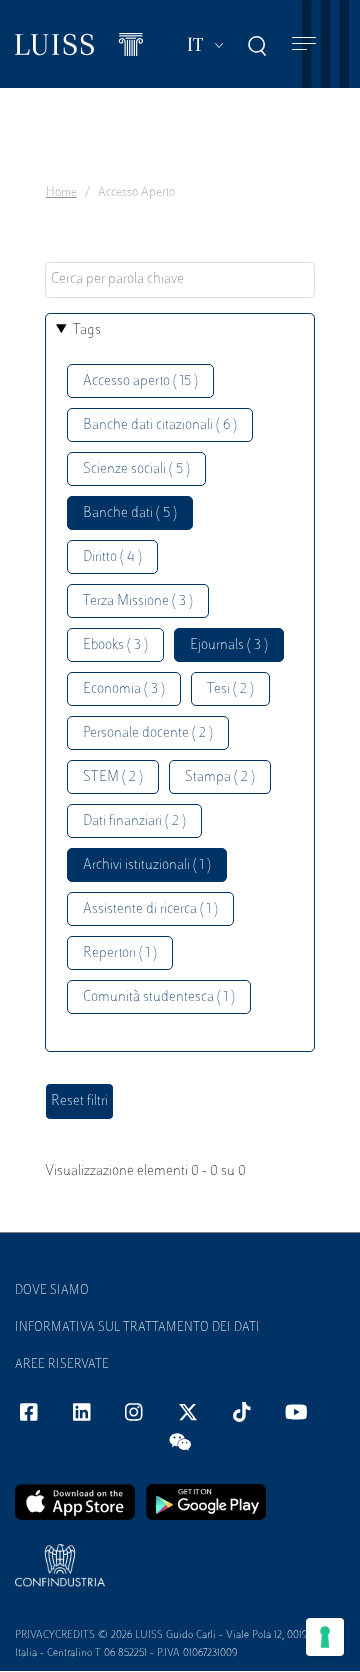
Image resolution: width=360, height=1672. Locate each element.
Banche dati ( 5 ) (130, 513)
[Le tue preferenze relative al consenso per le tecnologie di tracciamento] (325, 1637)
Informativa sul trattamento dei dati (137, 1328)
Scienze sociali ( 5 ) (136, 469)
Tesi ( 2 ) (230, 689)
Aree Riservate (62, 1365)
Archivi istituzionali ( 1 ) (147, 865)
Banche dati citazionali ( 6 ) (160, 425)
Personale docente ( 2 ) (148, 733)
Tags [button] (87, 330)
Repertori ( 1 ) (120, 953)
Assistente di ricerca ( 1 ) (150, 909)
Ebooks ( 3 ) (115, 645)
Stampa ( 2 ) (220, 777)
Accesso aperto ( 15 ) (140, 381)
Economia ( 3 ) (124, 689)
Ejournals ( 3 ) (229, 645)
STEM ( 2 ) (113, 777)
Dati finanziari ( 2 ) (134, 821)
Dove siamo (52, 1291)
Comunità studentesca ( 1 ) (159, 997)
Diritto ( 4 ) (112, 557)
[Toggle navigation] (304, 44)
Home (61, 193)
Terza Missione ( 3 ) (138, 601)
